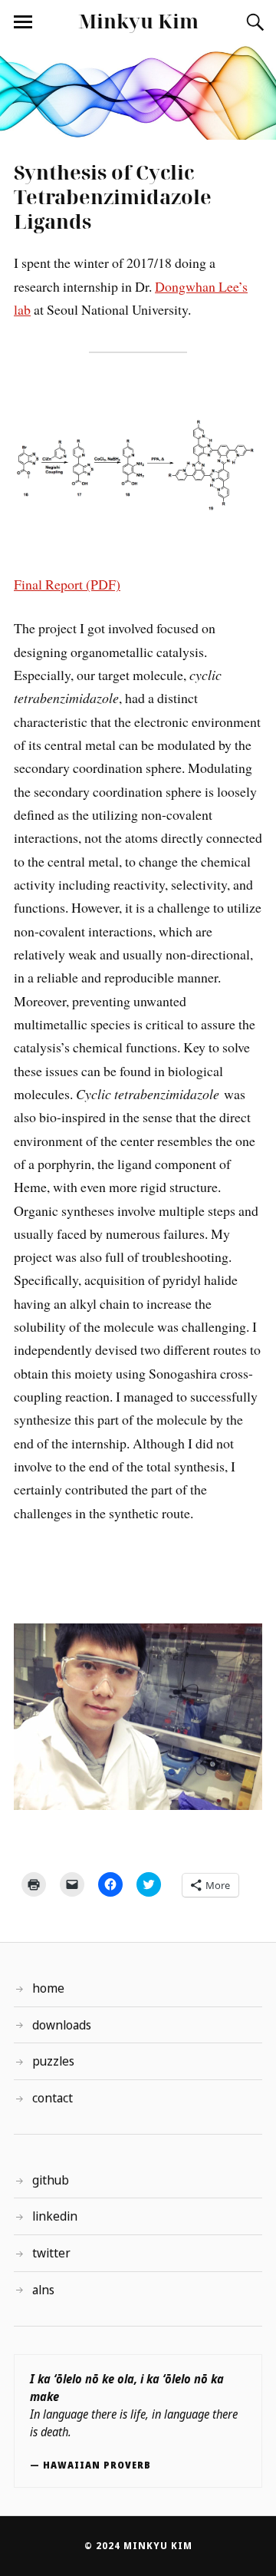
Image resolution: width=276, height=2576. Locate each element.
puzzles (53, 2061)
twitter (51, 2253)
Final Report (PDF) (67, 584)
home (48, 1988)
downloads (62, 2025)
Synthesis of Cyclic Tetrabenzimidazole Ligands (113, 197)
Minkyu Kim (138, 21)
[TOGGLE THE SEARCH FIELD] (253, 22)
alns (43, 2290)
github (51, 2180)
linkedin (55, 2216)
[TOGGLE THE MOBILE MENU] (23, 22)
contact (53, 2098)
